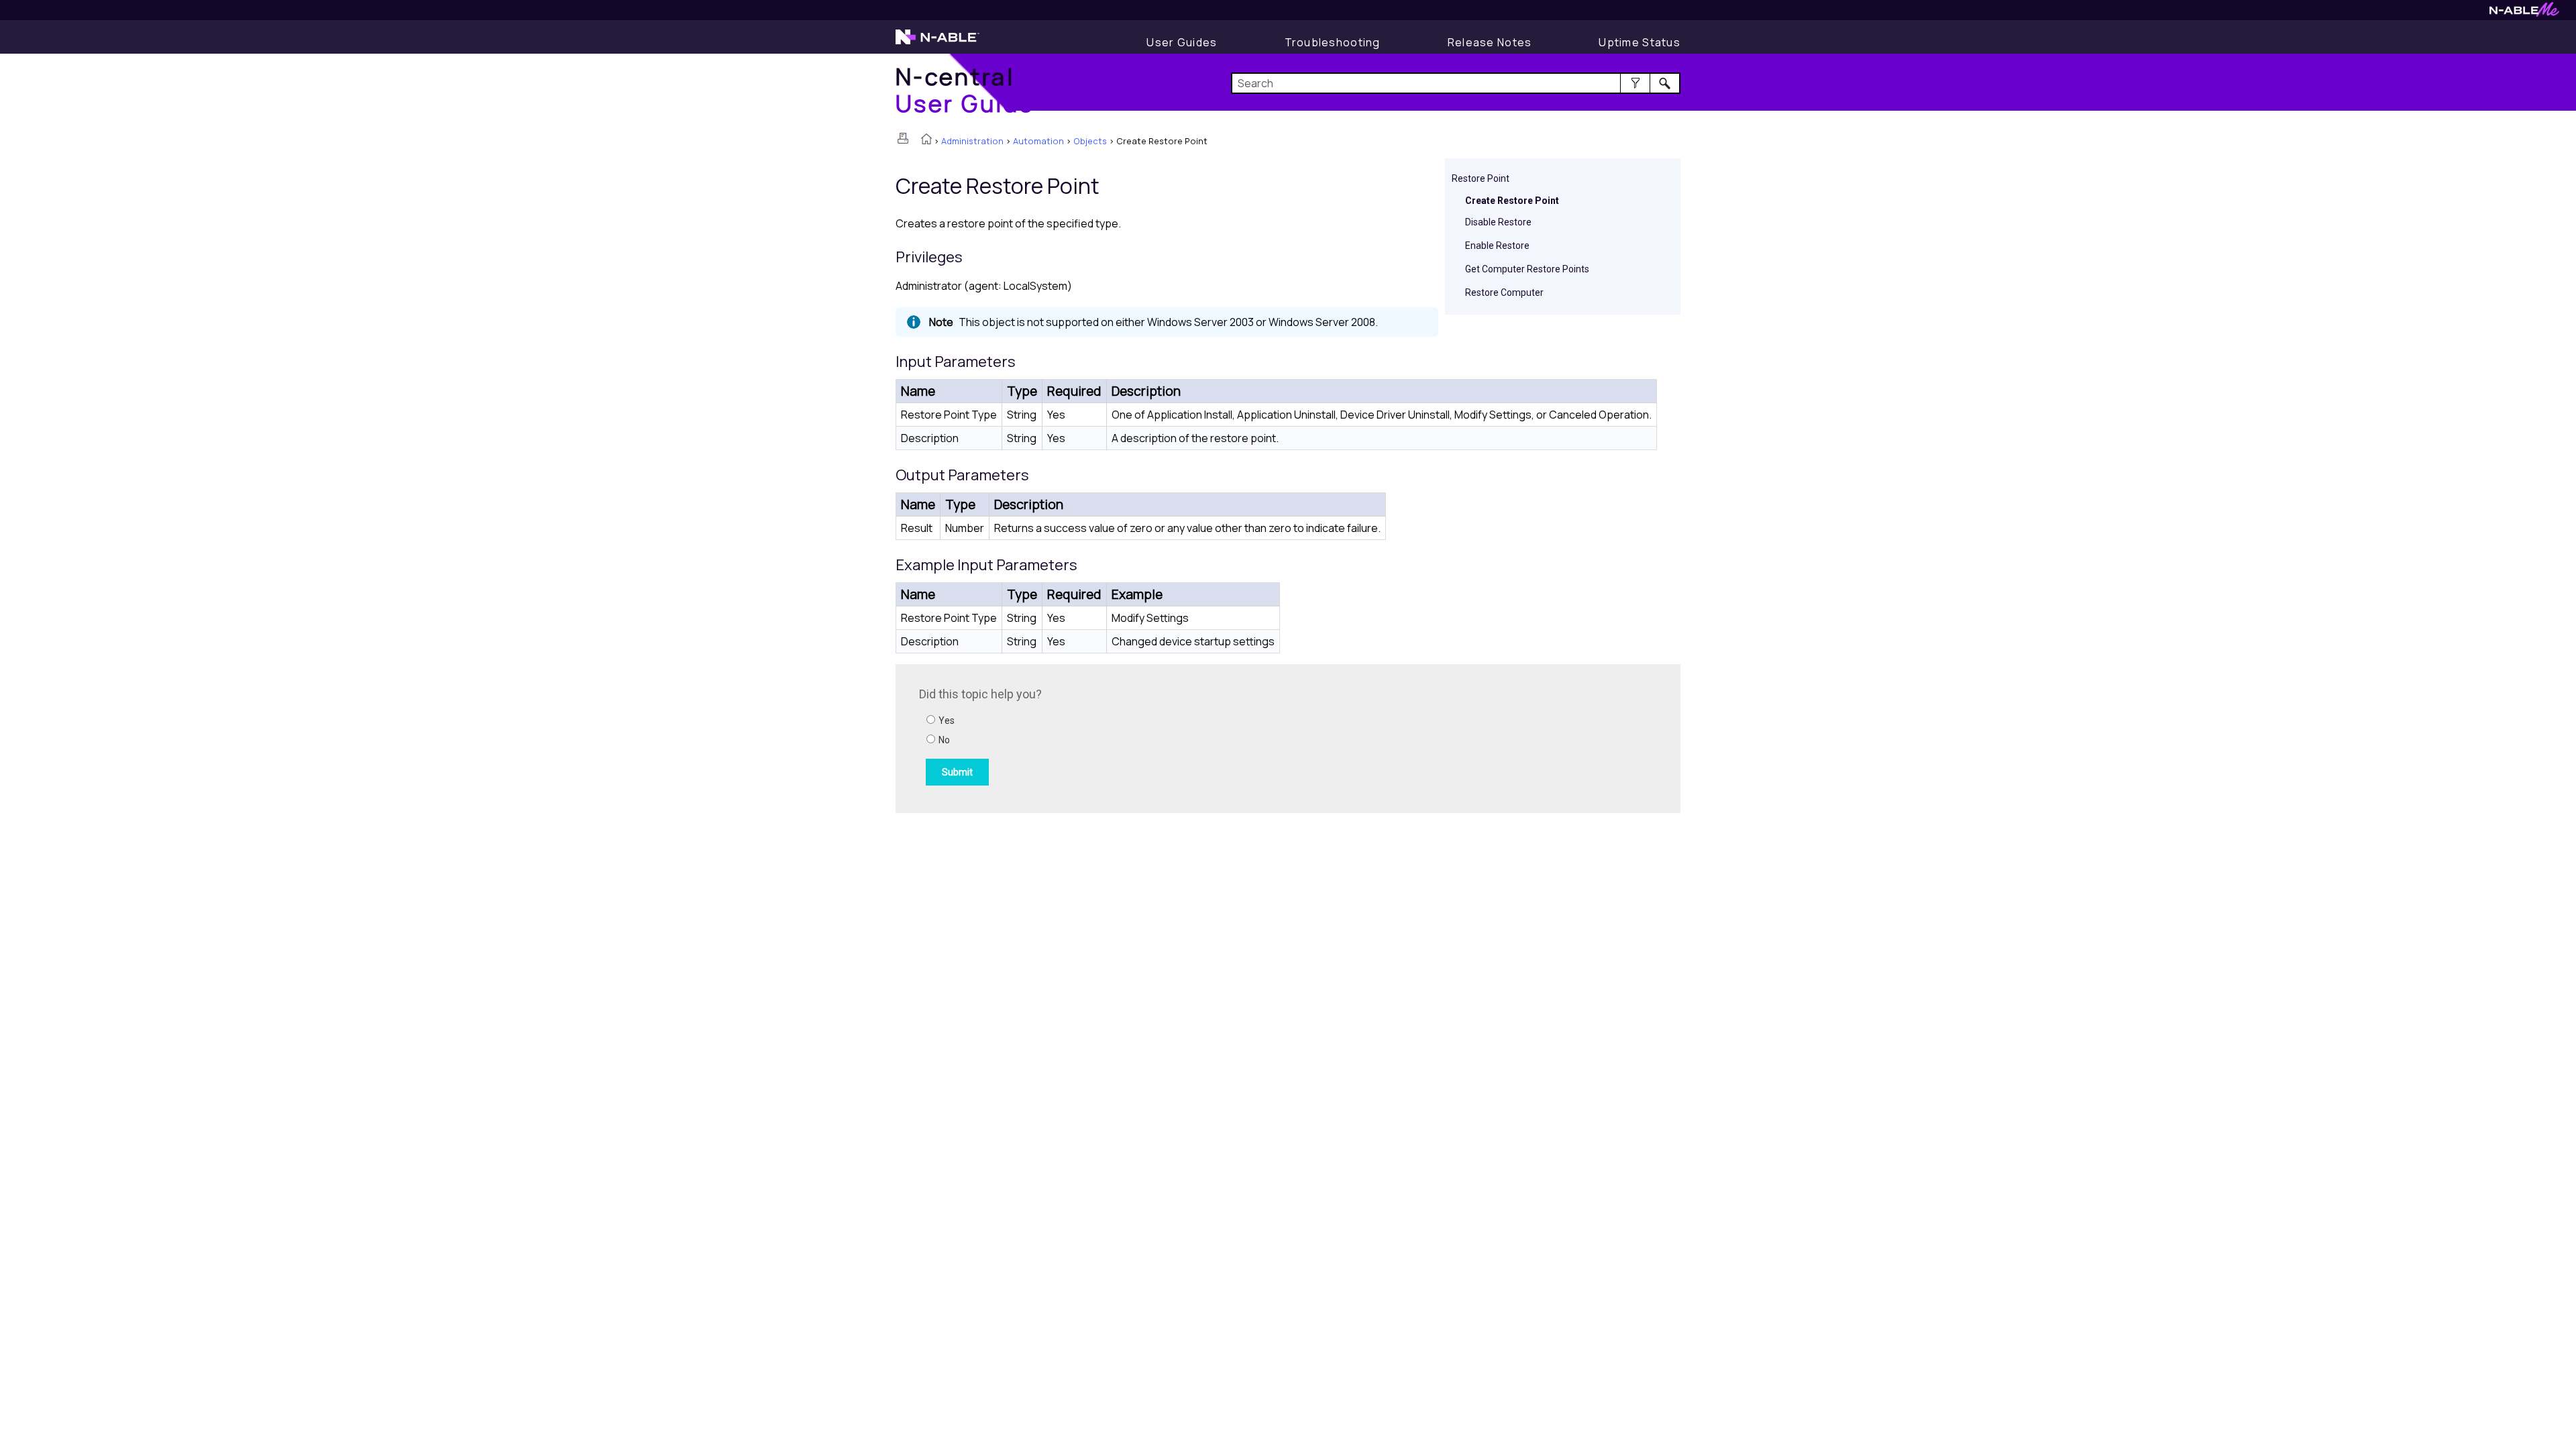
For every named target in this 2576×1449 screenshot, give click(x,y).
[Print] (903, 138)
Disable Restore (1498, 222)
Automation (1038, 141)
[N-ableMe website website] (2524, 13)
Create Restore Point (1512, 201)
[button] (1635, 83)
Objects (1090, 141)
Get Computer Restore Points (1527, 269)
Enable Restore (1497, 246)
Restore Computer (1504, 292)
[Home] (926, 140)
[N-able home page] (937, 43)
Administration (972, 141)
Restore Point (1481, 178)
